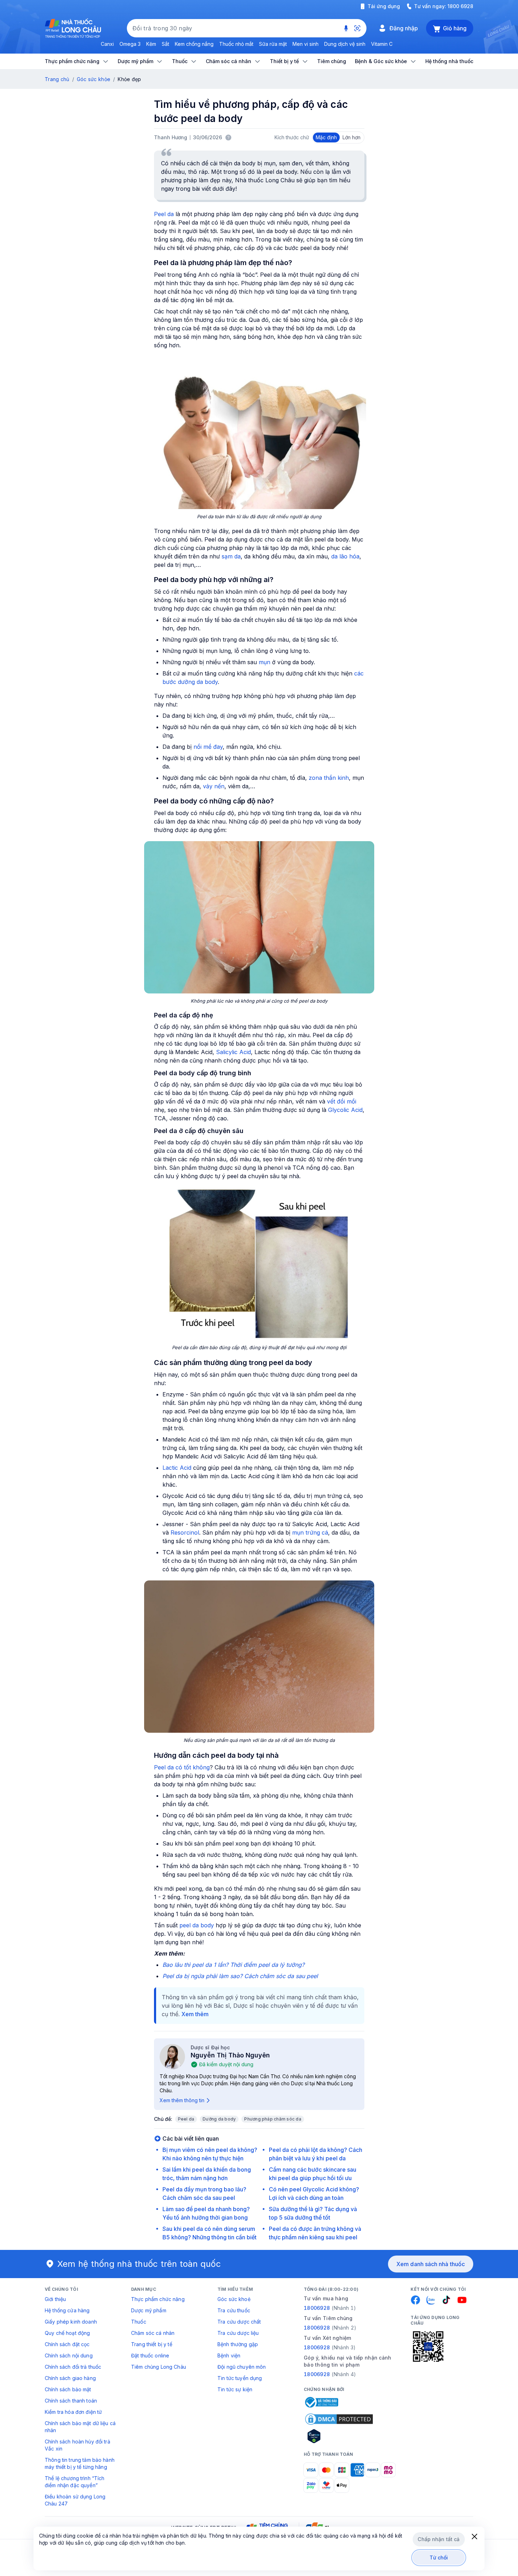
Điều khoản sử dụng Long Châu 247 (75, 2500)
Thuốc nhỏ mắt (236, 44)
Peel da (164, 214)
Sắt (165, 44)
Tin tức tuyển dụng (240, 2378)
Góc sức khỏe (94, 79)
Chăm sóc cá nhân (153, 2333)
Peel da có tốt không (182, 1767)
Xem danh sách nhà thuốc (431, 2264)
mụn (264, 662)
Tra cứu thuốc (234, 2310)
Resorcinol (185, 1532)
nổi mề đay (208, 747)
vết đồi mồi (342, 1101)
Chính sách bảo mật (68, 2389)
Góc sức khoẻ (234, 2299)
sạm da (231, 556)
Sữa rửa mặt (273, 44)
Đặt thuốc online (150, 2355)
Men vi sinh (306, 44)
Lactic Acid (177, 1468)
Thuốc (139, 2322)
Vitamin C (382, 44)
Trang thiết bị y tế (152, 2344)
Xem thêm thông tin (182, 2100)
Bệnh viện (229, 2355)
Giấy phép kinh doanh (71, 2322)
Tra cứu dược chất (239, 2322)
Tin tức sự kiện (235, 2389)
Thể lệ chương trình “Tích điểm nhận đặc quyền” (75, 2482)
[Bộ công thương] (321, 2402)
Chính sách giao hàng (70, 2378)
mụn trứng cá (310, 1532)
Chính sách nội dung (69, 2355)
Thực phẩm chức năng (158, 2299)
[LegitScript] (339, 2436)
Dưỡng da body (219, 2119)
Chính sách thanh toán (71, 2401)
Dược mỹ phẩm (149, 2310)
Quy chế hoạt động (67, 2333)
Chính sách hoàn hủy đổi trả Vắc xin (78, 2445)
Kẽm (151, 44)
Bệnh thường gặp (238, 2344)
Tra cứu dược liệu (238, 2333)
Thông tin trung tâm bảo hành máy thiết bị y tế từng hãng (80, 2463)
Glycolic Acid (345, 1110)
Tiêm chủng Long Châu (159, 2367)
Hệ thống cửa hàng (67, 2310)
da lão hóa (345, 556)
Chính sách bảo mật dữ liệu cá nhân (80, 2427)
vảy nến (214, 786)
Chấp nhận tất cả (439, 2539)
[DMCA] (339, 2419)
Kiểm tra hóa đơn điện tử (73, 2412)
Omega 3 (130, 44)
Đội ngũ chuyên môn (242, 2367)
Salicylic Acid (233, 1052)
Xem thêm (195, 2014)
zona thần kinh (329, 778)
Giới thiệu (55, 2299)
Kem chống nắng (194, 44)
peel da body (197, 1925)
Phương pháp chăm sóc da (273, 2119)
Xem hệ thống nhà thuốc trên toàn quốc (139, 2264)
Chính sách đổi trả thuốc (73, 2367)
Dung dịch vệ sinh (345, 44)
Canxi (107, 44)
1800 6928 (460, 6)
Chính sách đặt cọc (67, 2344)
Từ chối (439, 2557)
